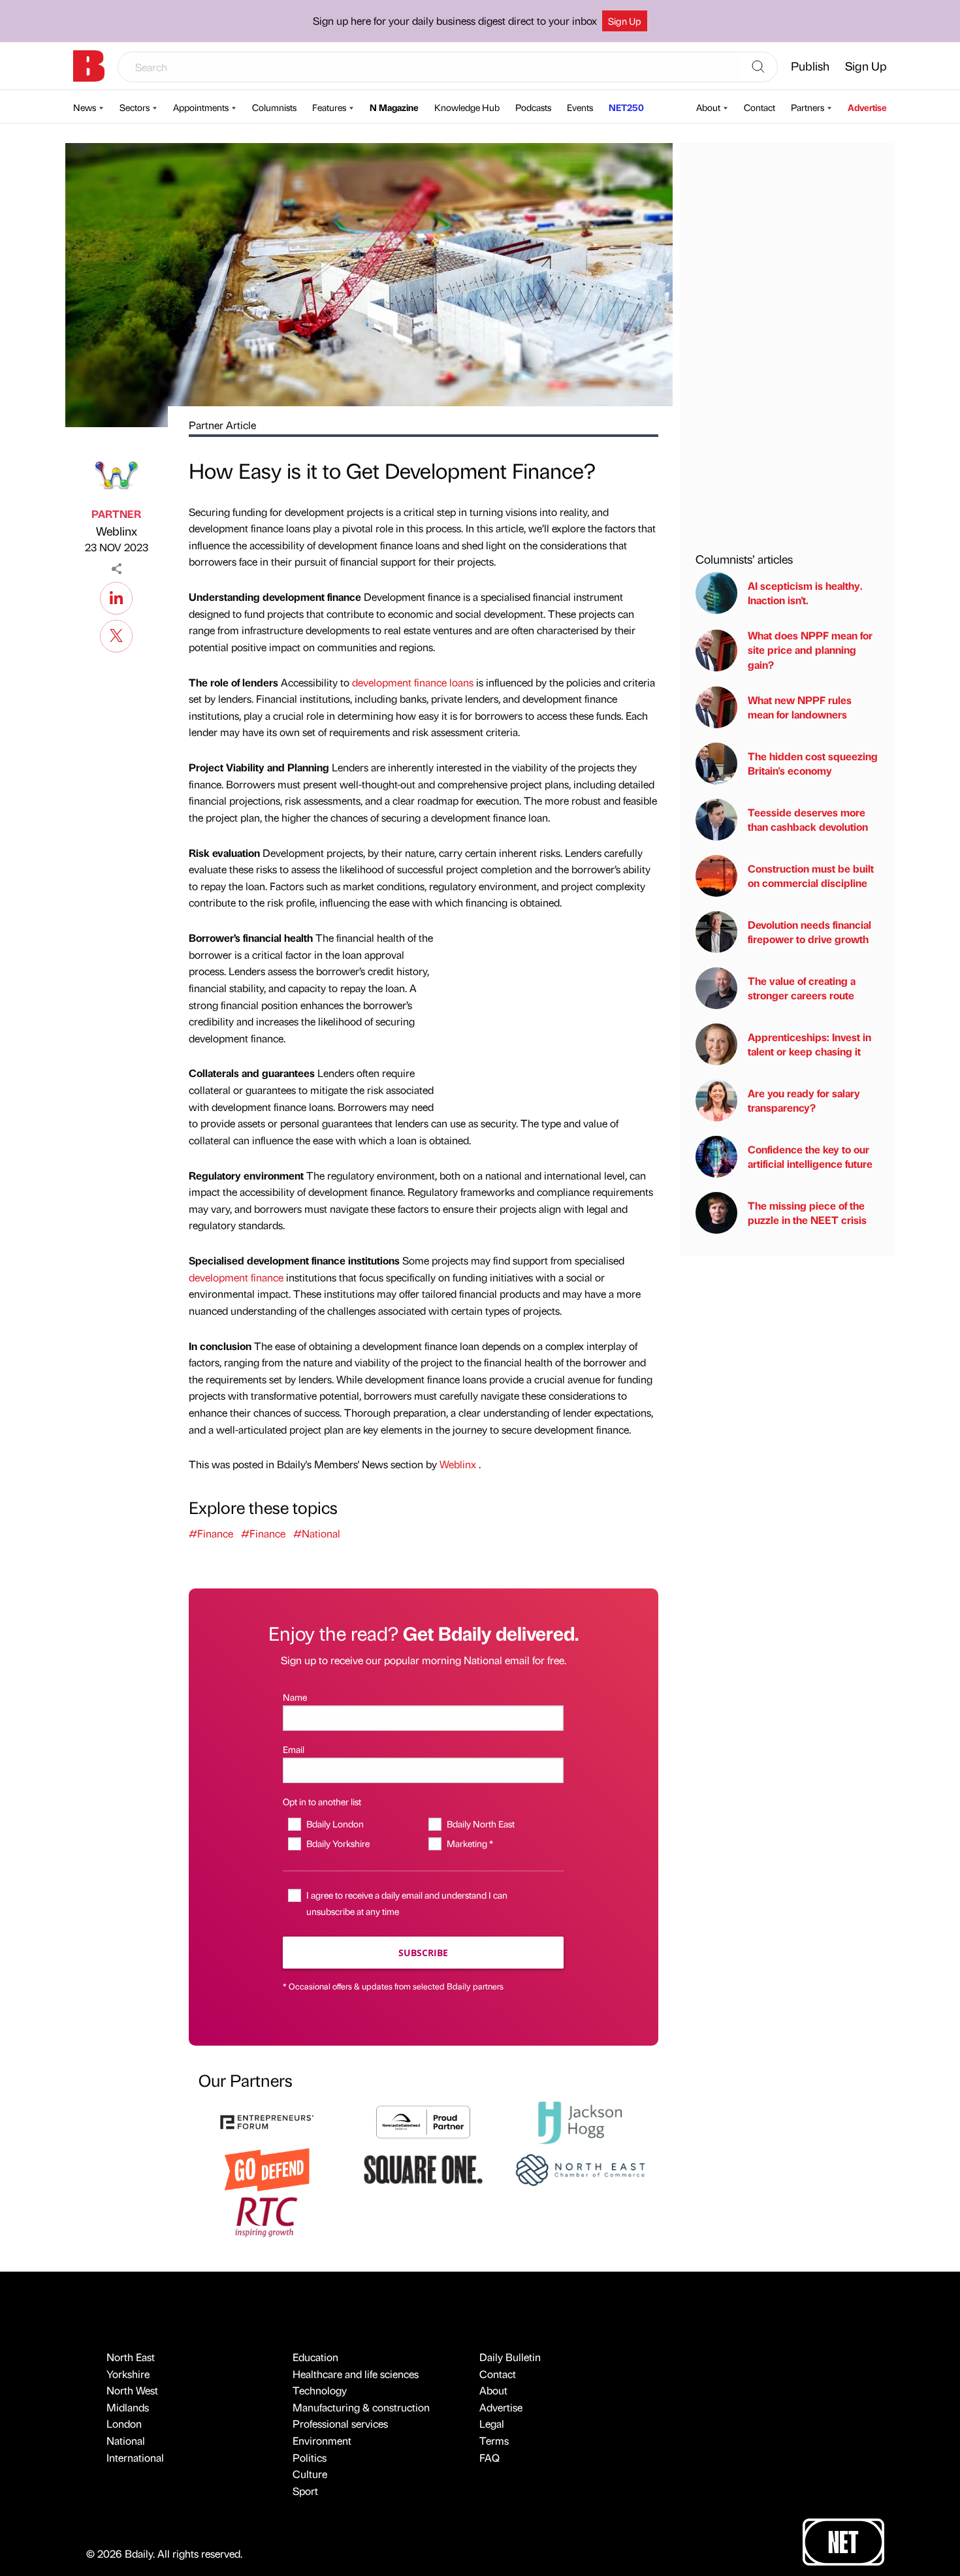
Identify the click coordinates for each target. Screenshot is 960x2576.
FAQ (489, 2457)
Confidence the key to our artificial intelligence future (810, 1156)
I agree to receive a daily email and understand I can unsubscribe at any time (407, 1903)
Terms (494, 2440)
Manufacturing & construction (361, 2407)
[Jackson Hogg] (580, 2121)
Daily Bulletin (510, 2357)
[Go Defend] (267, 2168)
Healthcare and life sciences (356, 2374)
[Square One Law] (423, 2168)
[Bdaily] (89, 66)
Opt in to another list (322, 1801)
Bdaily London (335, 1824)
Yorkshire (128, 2374)
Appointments (201, 107)
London (124, 2423)
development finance (236, 1277)
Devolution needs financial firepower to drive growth (809, 932)
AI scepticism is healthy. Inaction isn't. (805, 593)
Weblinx (117, 531)
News (85, 107)
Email (294, 1749)
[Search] (758, 67)
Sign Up (625, 21)
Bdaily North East (480, 1824)
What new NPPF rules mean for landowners (800, 707)
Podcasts (533, 107)
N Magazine (394, 107)
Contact (760, 107)
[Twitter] (116, 634)
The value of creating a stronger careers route (802, 988)
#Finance (211, 1533)
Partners (808, 107)
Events (580, 107)
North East (131, 2357)
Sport (305, 2491)
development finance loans (413, 682)
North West (132, 2390)
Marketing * (470, 1843)
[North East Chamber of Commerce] (580, 2168)
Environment (322, 2440)
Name (295, 1697)
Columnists (274, 107)
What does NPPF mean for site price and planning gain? (810, 650)
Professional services (340, 2423)
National (126, 2440)
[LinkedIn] (116, 596)
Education (315, 2357)
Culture (310, 2474)
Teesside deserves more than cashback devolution (808, 819)
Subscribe (423, 1953)
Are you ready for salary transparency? (804, 1100)
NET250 (626, 107)
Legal (492, 2423)
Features (329, 107)
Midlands (128, 2407)
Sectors (135, 107)
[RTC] (267, 2215)
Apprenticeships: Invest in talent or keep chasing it (809, 1044)
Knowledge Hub (467, 107)
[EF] (267, 2121)
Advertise (867, 107)
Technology (320, 2390)
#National (317, 1533)
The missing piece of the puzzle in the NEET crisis (807, 1213)
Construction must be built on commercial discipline (811, 876)
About (708, 107)
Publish (810, 66)
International (135, 2457)
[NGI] (423, 2121)
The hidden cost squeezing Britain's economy (813, 763)
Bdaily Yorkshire (338, 1843)
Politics (310, 2457)
